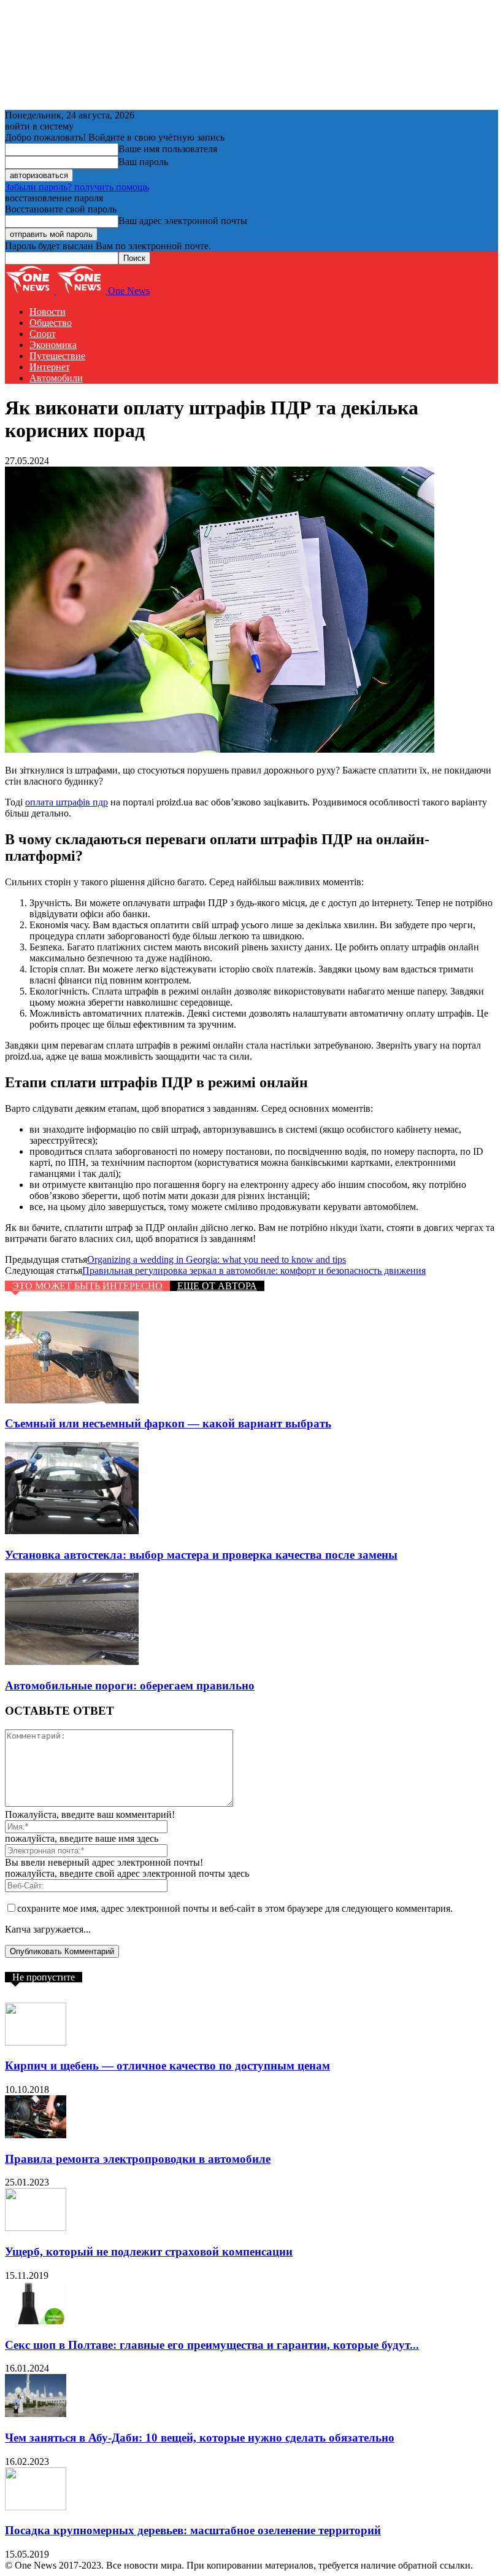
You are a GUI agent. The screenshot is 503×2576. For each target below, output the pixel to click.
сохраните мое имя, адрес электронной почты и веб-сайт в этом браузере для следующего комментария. (235, 1908)
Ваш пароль (143, 162)
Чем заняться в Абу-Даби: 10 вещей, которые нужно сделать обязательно (200, 2438)
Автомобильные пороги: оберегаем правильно (130, 1686)
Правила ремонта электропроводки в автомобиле (138, 2159)
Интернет (50, 367)
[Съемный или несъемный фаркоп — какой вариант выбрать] (72, 1400)
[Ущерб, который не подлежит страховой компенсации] (36, 2228)
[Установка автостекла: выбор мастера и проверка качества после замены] (72, 1531)
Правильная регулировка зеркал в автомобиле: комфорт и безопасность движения (254, 1271)
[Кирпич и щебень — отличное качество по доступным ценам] (36, 2042)
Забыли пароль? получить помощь (77, 187)
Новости (48, 312)
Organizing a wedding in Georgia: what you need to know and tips (217, 1259)
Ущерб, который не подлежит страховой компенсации (149, 2252)
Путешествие (57, 356)
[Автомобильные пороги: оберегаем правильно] (72, 1662)
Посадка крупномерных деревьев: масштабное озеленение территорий (193, 2530)
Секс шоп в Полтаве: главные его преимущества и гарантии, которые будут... (212, 2345)
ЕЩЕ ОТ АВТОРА (217, 1286)
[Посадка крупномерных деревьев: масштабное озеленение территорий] (36, 2507)
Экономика (53, 345)
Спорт (43, 334)
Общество (51, 323)
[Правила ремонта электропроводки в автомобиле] (36, 2135)
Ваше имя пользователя (168, 149)
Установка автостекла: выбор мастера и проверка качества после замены (201, 1555)
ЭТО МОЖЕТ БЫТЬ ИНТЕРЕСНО (87, 1286)
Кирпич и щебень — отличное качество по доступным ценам (167, 2066)
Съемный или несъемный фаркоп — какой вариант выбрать (168, 1423)
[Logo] (31, 291)
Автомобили (56, 378)
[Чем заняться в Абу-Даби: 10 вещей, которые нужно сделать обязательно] (36, 2414)
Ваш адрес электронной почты (183, 221)
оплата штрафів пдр (67, 802)
